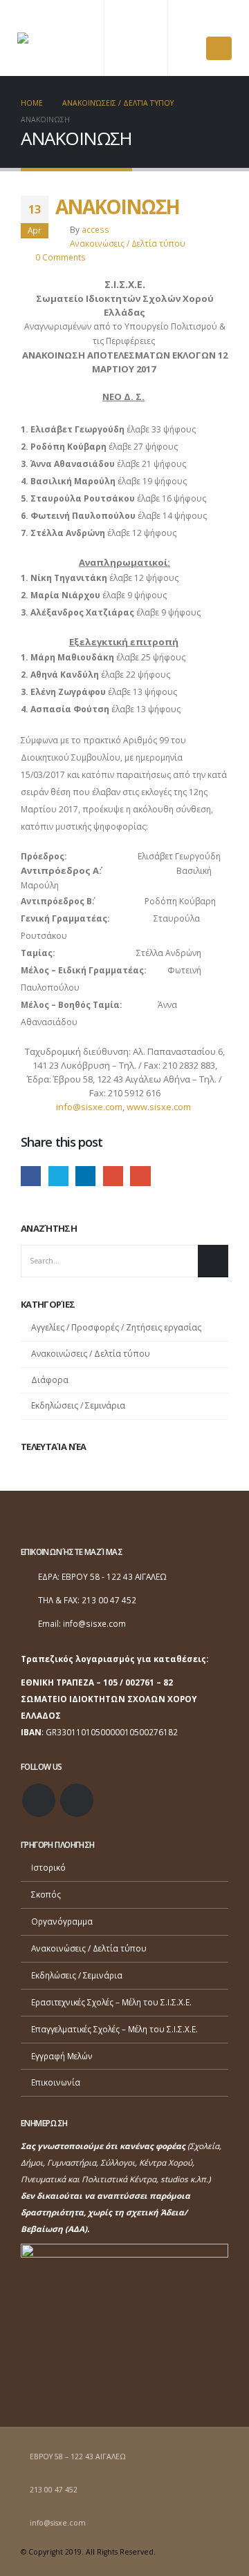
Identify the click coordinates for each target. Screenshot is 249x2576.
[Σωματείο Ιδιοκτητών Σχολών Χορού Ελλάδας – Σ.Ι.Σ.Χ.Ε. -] (52, 38)
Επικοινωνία (56, 2082)
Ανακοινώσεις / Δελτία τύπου (128, 243)
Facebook (31, 1176)
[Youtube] (221, 21)
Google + (113, 1176)
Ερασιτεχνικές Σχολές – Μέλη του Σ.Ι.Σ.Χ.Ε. (111, 2002)
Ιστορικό (48, 1867)
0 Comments (61, 257)
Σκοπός (46, 1894)
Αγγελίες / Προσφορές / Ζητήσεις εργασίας (116, 1327)
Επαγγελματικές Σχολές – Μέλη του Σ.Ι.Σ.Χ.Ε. (114, 2029)
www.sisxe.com (159, 1107)
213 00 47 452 (54, 2490)
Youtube (77, 1800)
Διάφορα (50, 1380)
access (95, 229)
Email (140, 1176)
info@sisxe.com (89, 1107)
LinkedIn (85, 1176)
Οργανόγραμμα (62, 1921)
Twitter (58, 1176)
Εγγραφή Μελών (62, 2056)
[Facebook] (196, 21)
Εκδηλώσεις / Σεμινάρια (78, 1405)
